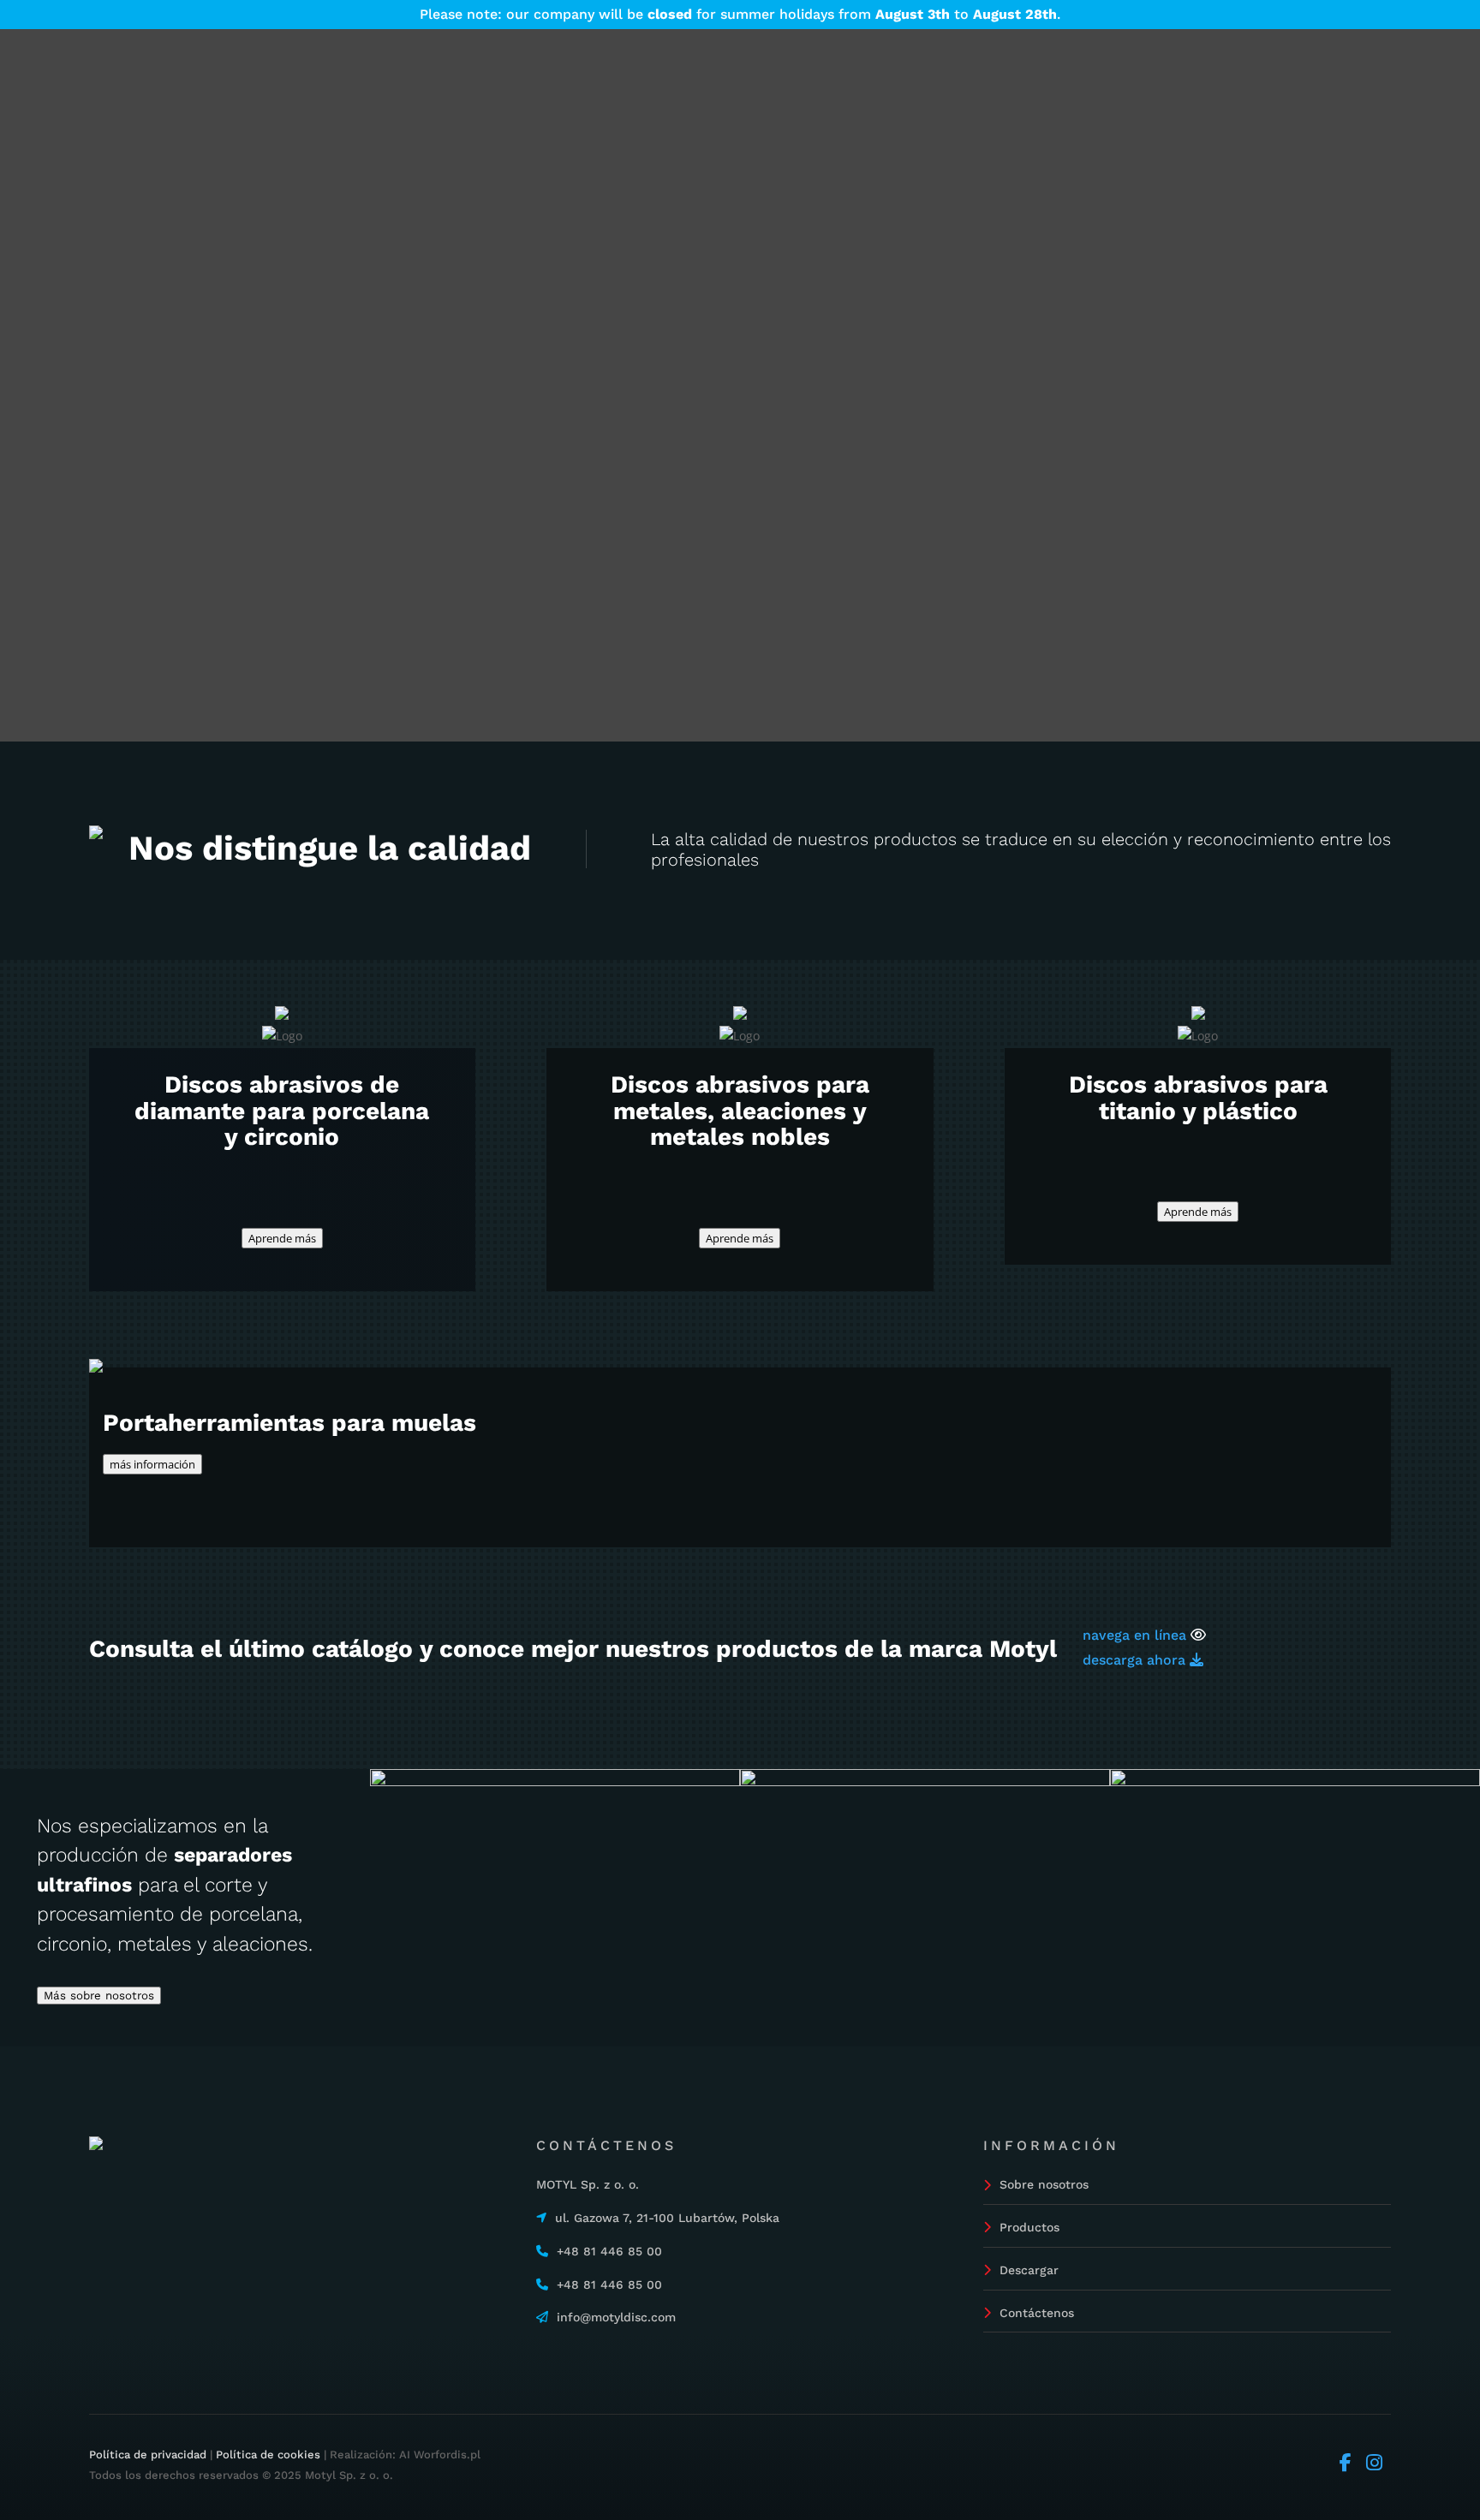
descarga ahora (1136, 1660)
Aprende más (282, 1238)
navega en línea (1134, 1635)
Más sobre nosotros (99, 1996)
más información (152, 1464)
